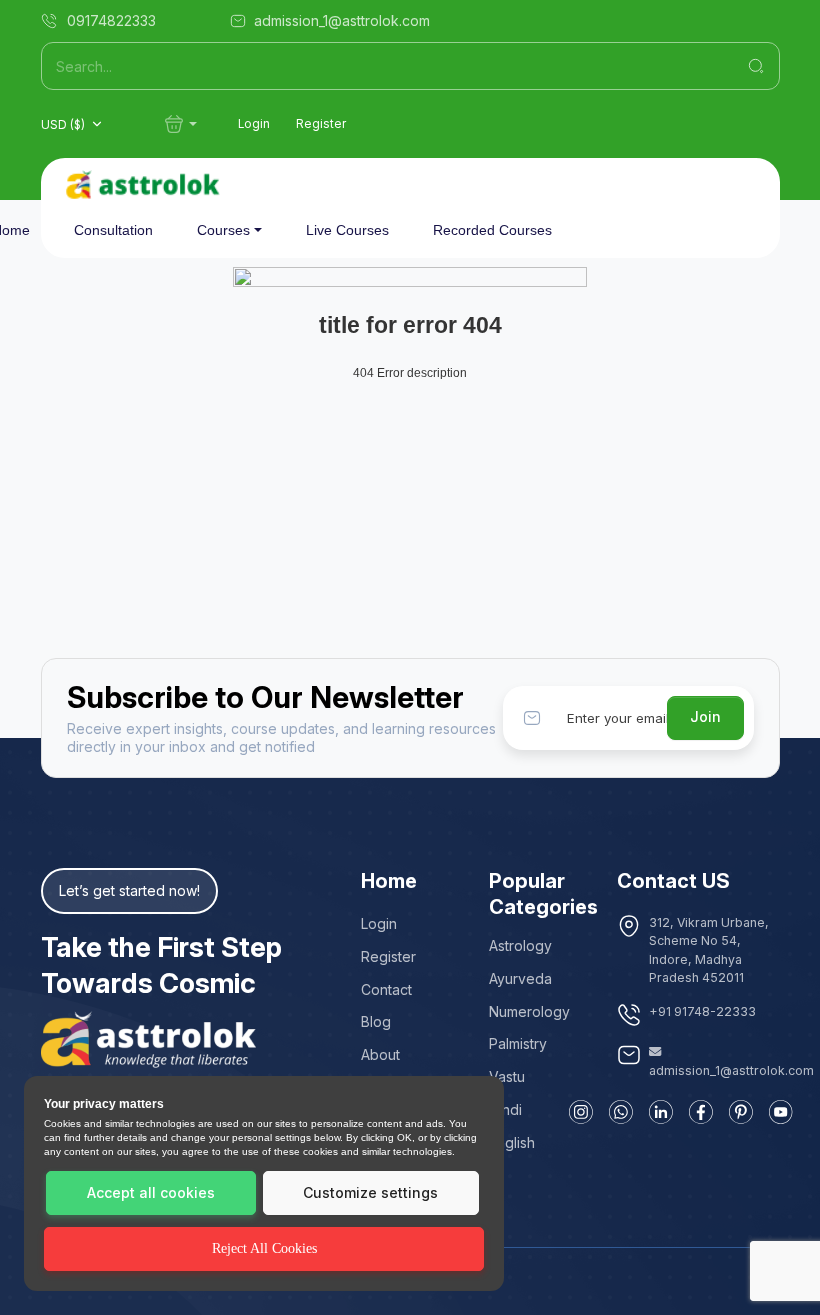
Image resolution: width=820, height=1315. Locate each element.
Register (321, 124)
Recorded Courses (492, 230)
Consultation (113, 230)
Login (254, 124)
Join (705, 716)
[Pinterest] (741, 1112)
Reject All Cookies (264, 1248)
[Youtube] (781, 1112)
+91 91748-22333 (702, 1011)
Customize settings (370, 1192)
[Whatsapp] (621, 1112)
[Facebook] (701, 1112)
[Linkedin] (661, 1112)
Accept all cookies (151, 1192)
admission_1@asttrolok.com (731, 1070)
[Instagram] (581, 1112)
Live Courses (347, 230)
